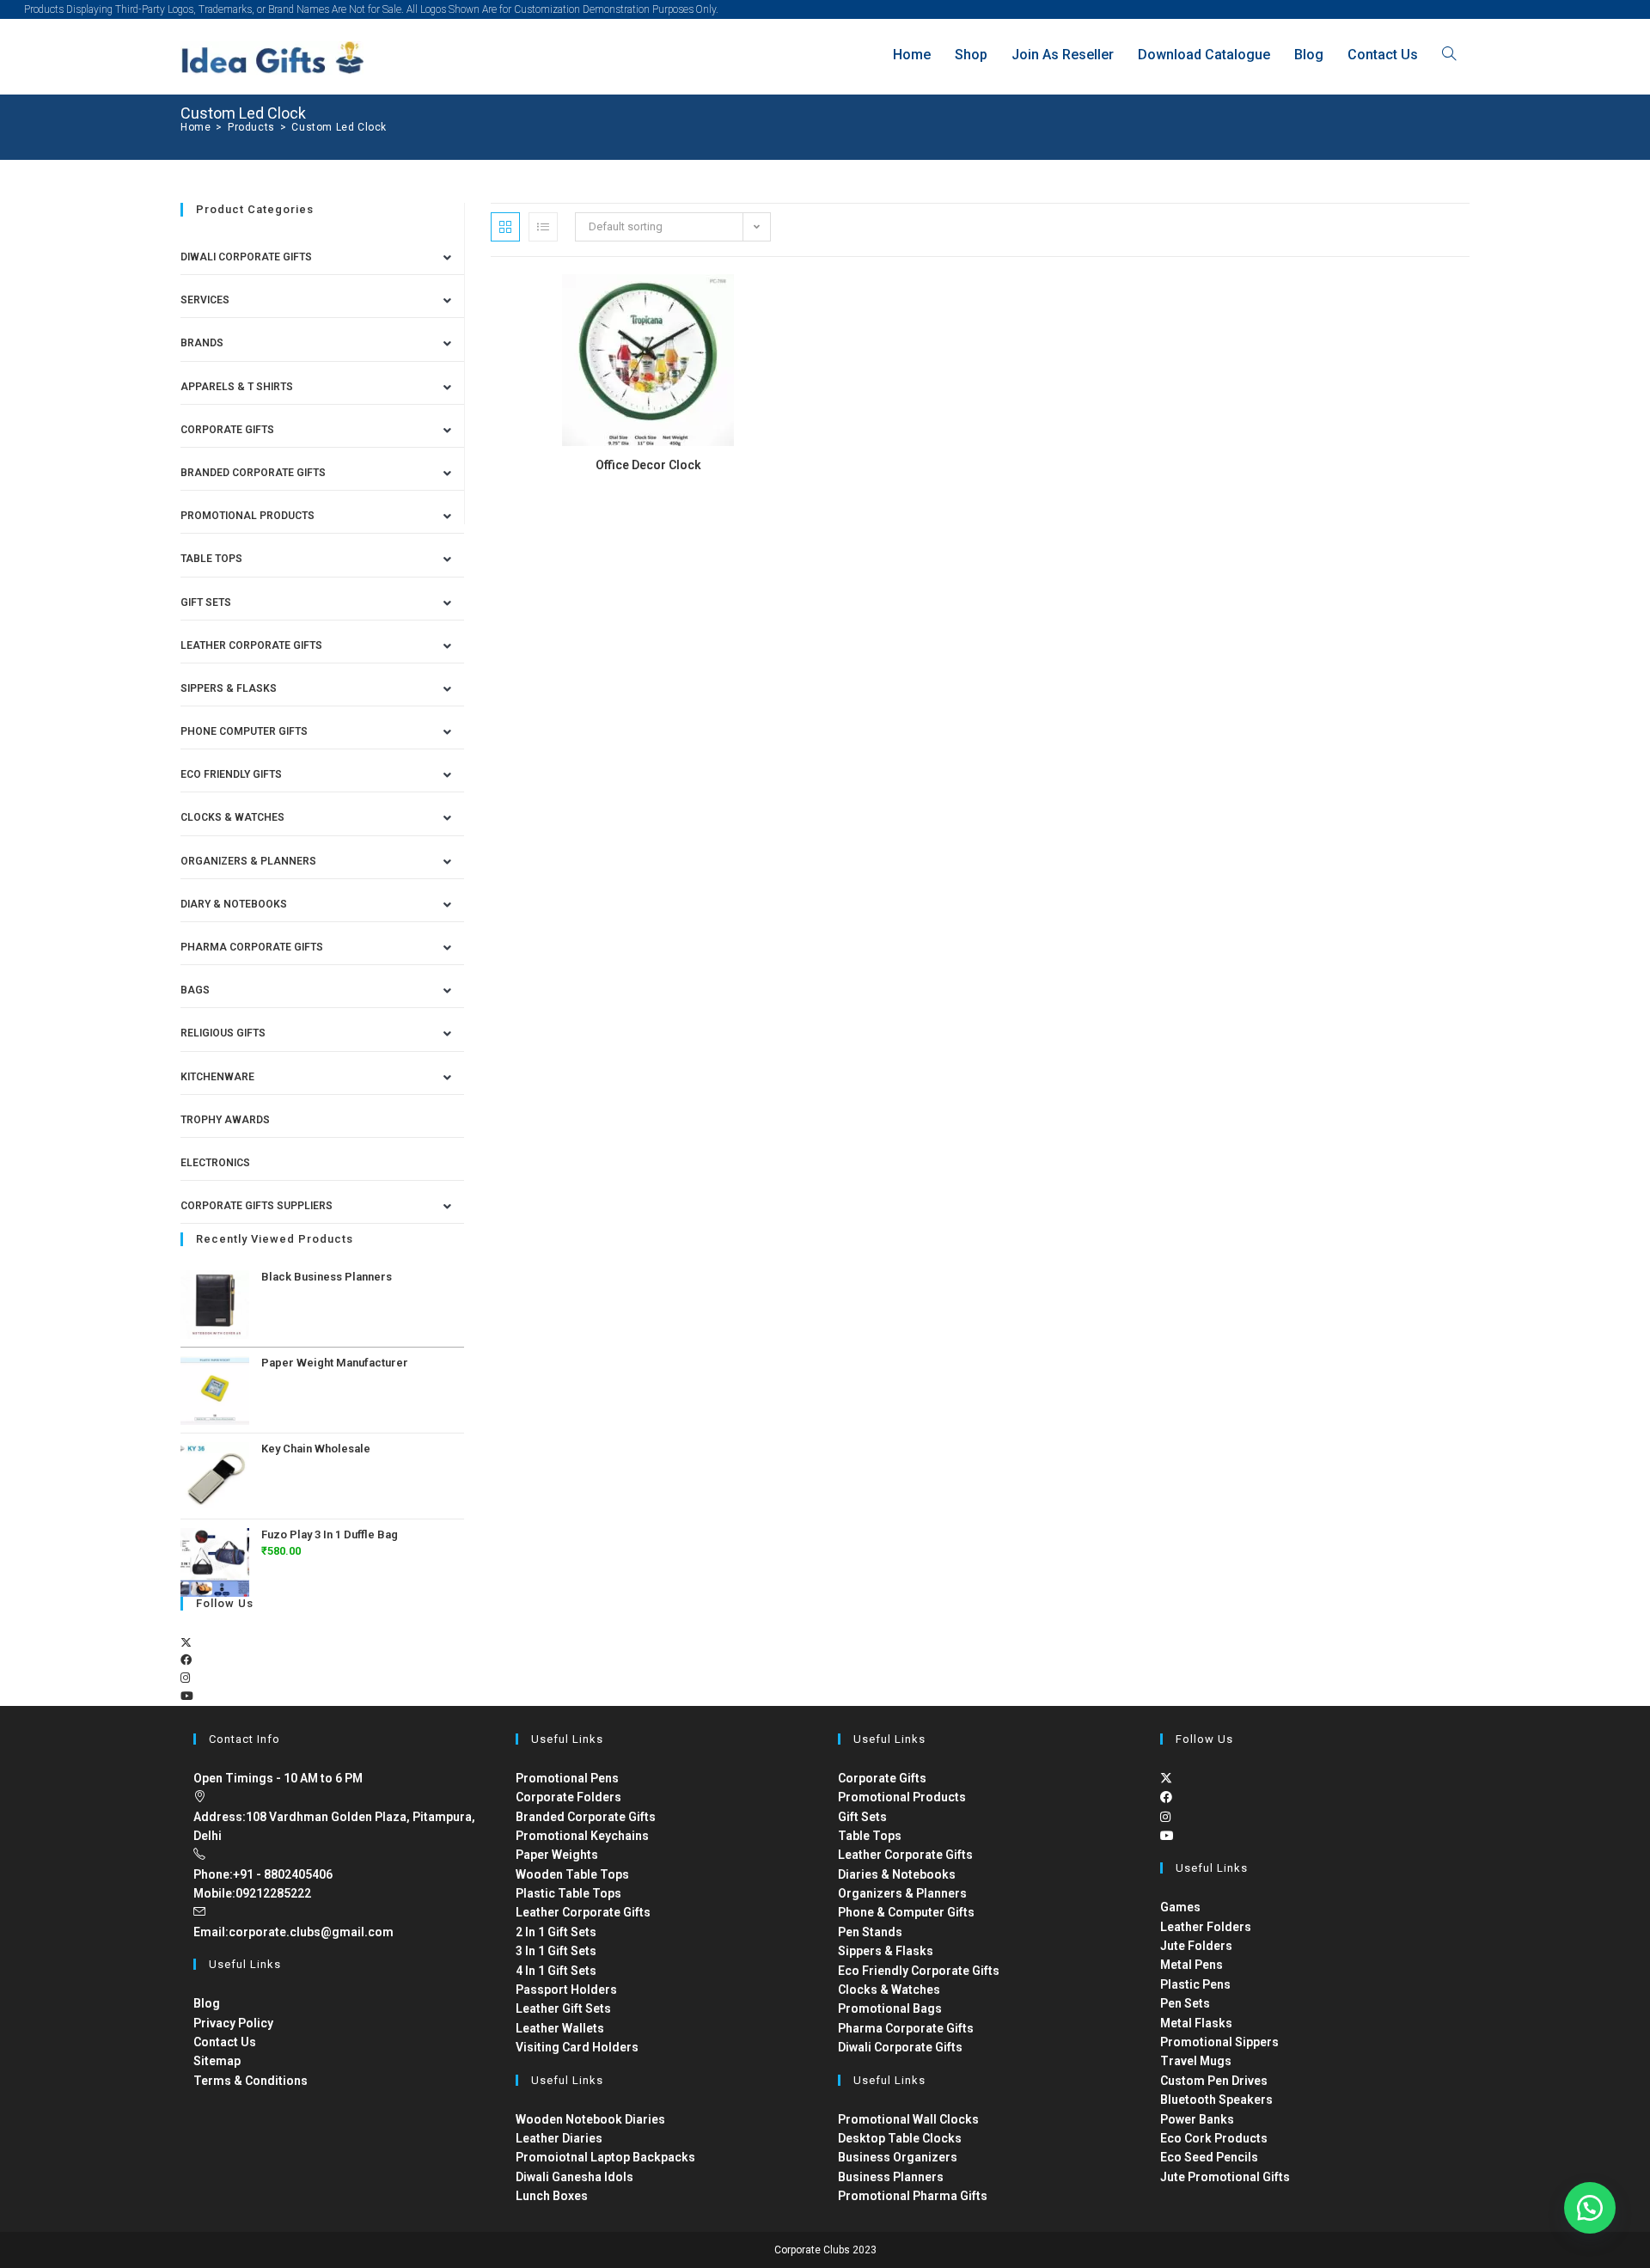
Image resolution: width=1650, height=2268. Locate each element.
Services (205, 300)
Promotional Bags (890, 2008)
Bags (195, 990)
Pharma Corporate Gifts (252, 947)
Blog (207, 2003)
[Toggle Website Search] (1449, 55)
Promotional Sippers (1219, 2042)
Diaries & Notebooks (897, 1874)
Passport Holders (566, 1990)
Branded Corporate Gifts (586, 1817)
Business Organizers (898, 2157)
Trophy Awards (225, 1120)
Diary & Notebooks (234, 904)
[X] (186, 1643)
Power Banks (1197, 2119)
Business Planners (891, 2177)
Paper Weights (557, 1855)
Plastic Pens (1195, 1984)
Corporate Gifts (227, 430)
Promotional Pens (567, 1778)
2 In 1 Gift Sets (556, 1932)
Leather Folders (1206, 1927)
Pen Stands (870, 1932)
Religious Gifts (223, 1033)
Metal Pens (1192, 1965)
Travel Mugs (1196, 2061)
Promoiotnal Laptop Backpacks (605, 2157)
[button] (1590, 2208)
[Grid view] (505, 227)
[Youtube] (187, 1696)
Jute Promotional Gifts (1225, 2177)
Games (1180, 1907)
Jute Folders (1196, 1946)
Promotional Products (247, 516)
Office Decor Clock (648, 465)
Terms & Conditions (251, 2081)
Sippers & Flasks (229, 688)
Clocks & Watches (232, 817)
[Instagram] (185, 1678)
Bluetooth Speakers (1216, 2100)
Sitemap (217, 2061)
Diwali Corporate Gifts (246, 257)
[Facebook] (186, 1660)
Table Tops (211, 559)
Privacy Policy (233, 2023)
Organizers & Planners (248, 861)
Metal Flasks (1196, 2023)
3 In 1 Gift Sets (556, 1951)
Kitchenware (217, 1077)
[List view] (543, 227)
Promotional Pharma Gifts (913, 2196)
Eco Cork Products (1214, 2138)
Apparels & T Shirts (237, 387)
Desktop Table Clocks (900, 2138)
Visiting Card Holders (577, 2047)
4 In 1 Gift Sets (556, 1971)
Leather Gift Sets (563, 2008)
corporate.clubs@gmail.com (311, 1932)
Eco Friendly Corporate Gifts (919, 1971)
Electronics (215, 1163)
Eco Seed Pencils (1209, 2157)
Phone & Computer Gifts (906, 1912)
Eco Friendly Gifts (231, 774)
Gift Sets (206, 602)
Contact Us (225, 2042)
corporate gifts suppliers (257, 1206)
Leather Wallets (560, 2028)
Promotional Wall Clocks (908, 2119)
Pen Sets (1185, 2003)
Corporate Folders (568, 1797)
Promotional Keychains (582, 1836)
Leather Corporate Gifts (251, 645)
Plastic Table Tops (568, 1893)
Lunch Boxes (552, 2196)
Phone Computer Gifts (244, 731)
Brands (202, 343)
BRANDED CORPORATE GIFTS (253, 473)
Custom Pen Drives (1214, 2081)
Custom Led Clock (339, 127)
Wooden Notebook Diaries (590, 2119)
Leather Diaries (559, 2138)
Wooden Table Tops (572, 1874)
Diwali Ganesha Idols (574, 2177)
